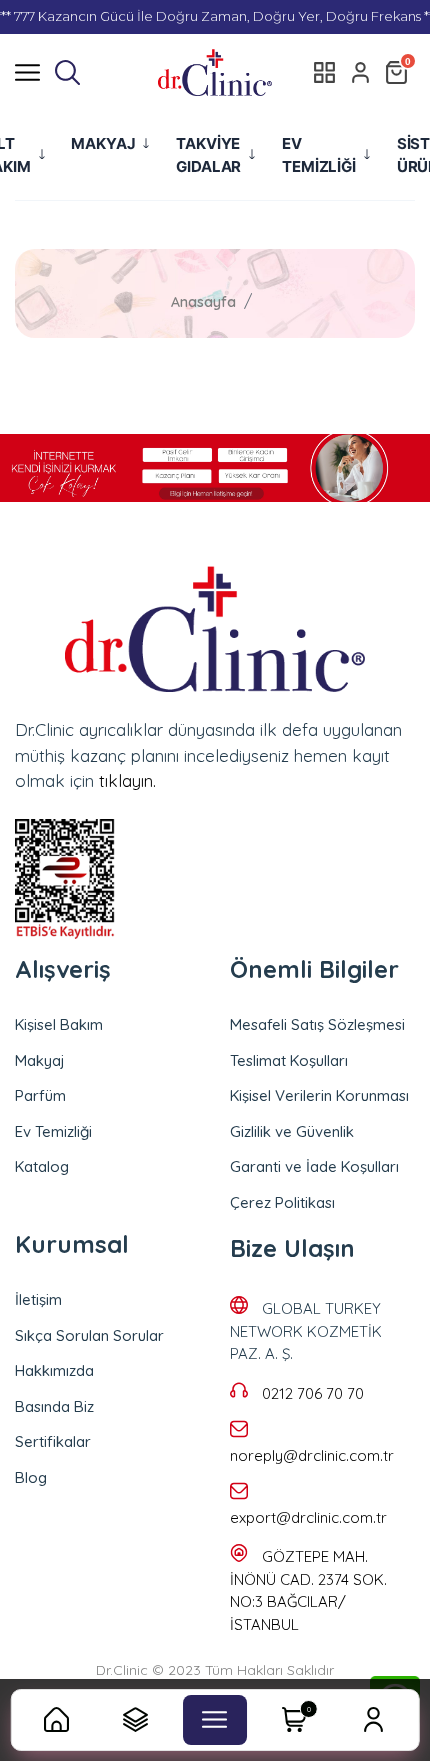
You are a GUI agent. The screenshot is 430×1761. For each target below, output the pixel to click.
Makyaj (40, 1060)
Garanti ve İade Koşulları (314, 1166)
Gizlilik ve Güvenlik (292, 1131)
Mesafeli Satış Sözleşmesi (317, 1024)
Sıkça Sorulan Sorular (89, 1335)
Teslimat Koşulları (289, 1060)
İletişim (38, 1299)
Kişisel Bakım (59, 1024)
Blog (31, 1477)
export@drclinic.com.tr (308, 1517)
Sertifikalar (53, 1441)
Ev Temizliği (53, 1131)
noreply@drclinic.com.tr (312, 1455)
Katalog (42, 1166)
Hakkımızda (54, 1370)
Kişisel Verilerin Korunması (319, 1095)
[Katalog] (325, 72)
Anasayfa (203, 302)
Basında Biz (54, 1406)
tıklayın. (127, 780)
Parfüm (40, 1095)
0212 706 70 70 (313, 1393)
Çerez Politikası (282, 1202)
